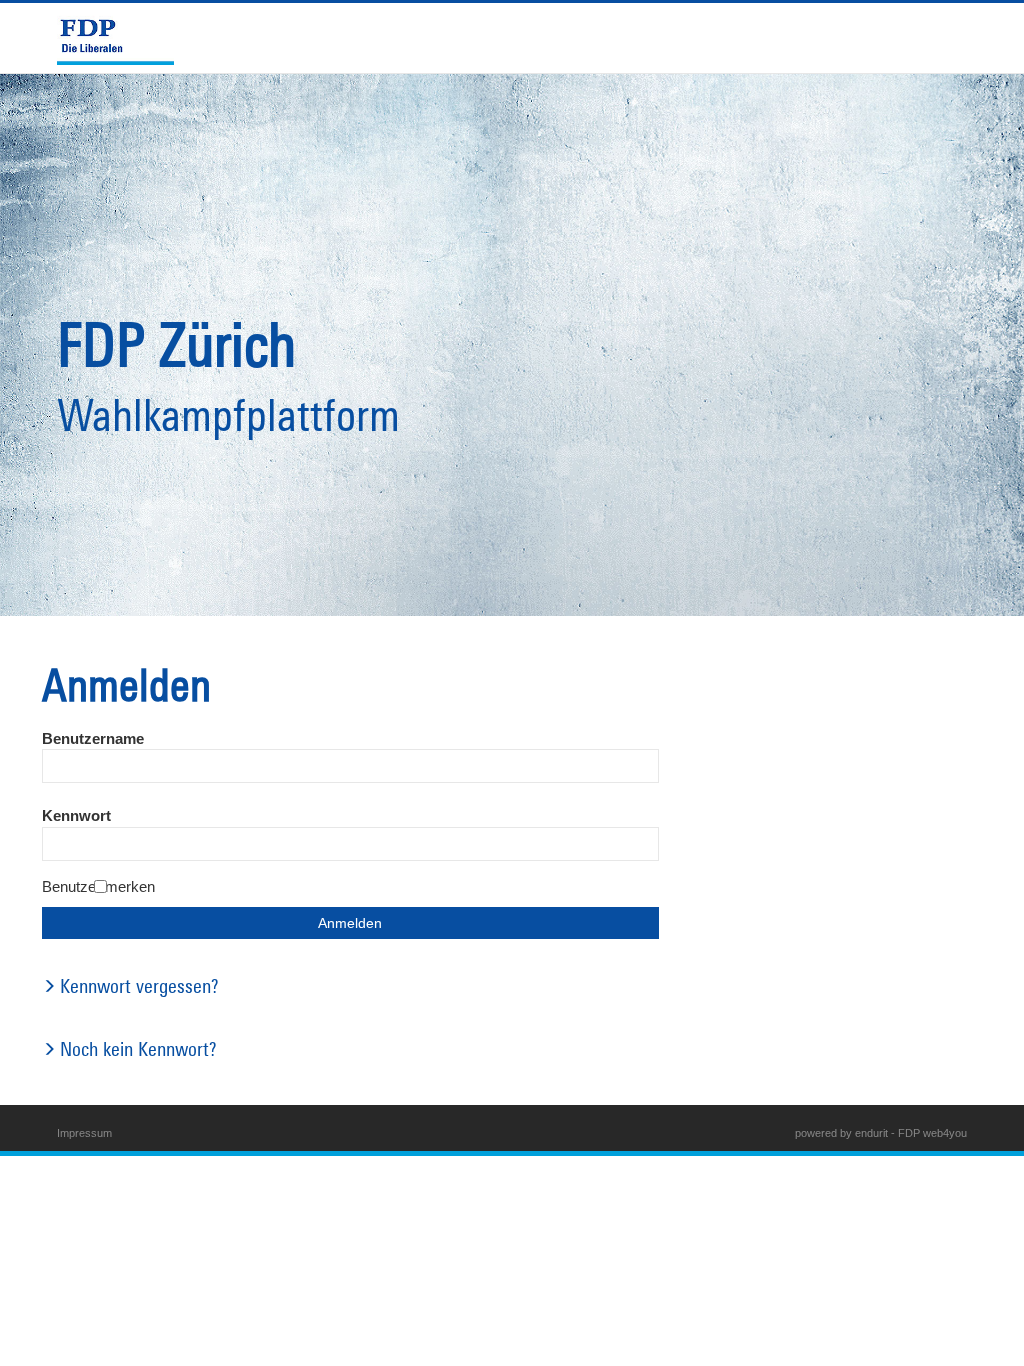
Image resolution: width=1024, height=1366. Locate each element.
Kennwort (76, 815)
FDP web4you (932, 1133)
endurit (871, 1133)
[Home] (124, 38)
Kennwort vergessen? (139, 985)
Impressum (84, 1133)
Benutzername (93, 738)
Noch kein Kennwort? (138, 1048)
